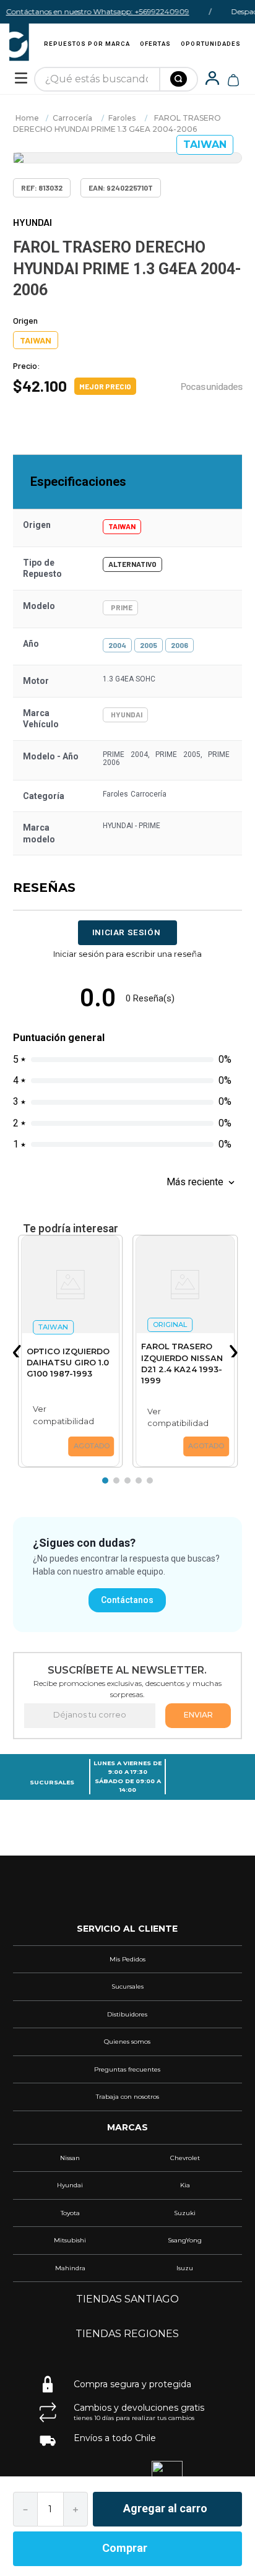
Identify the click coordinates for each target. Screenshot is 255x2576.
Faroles (122, 118)
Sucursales (52, 1782)
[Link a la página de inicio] (27, 118)
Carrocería (72, 118)
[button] (19, 1351)
